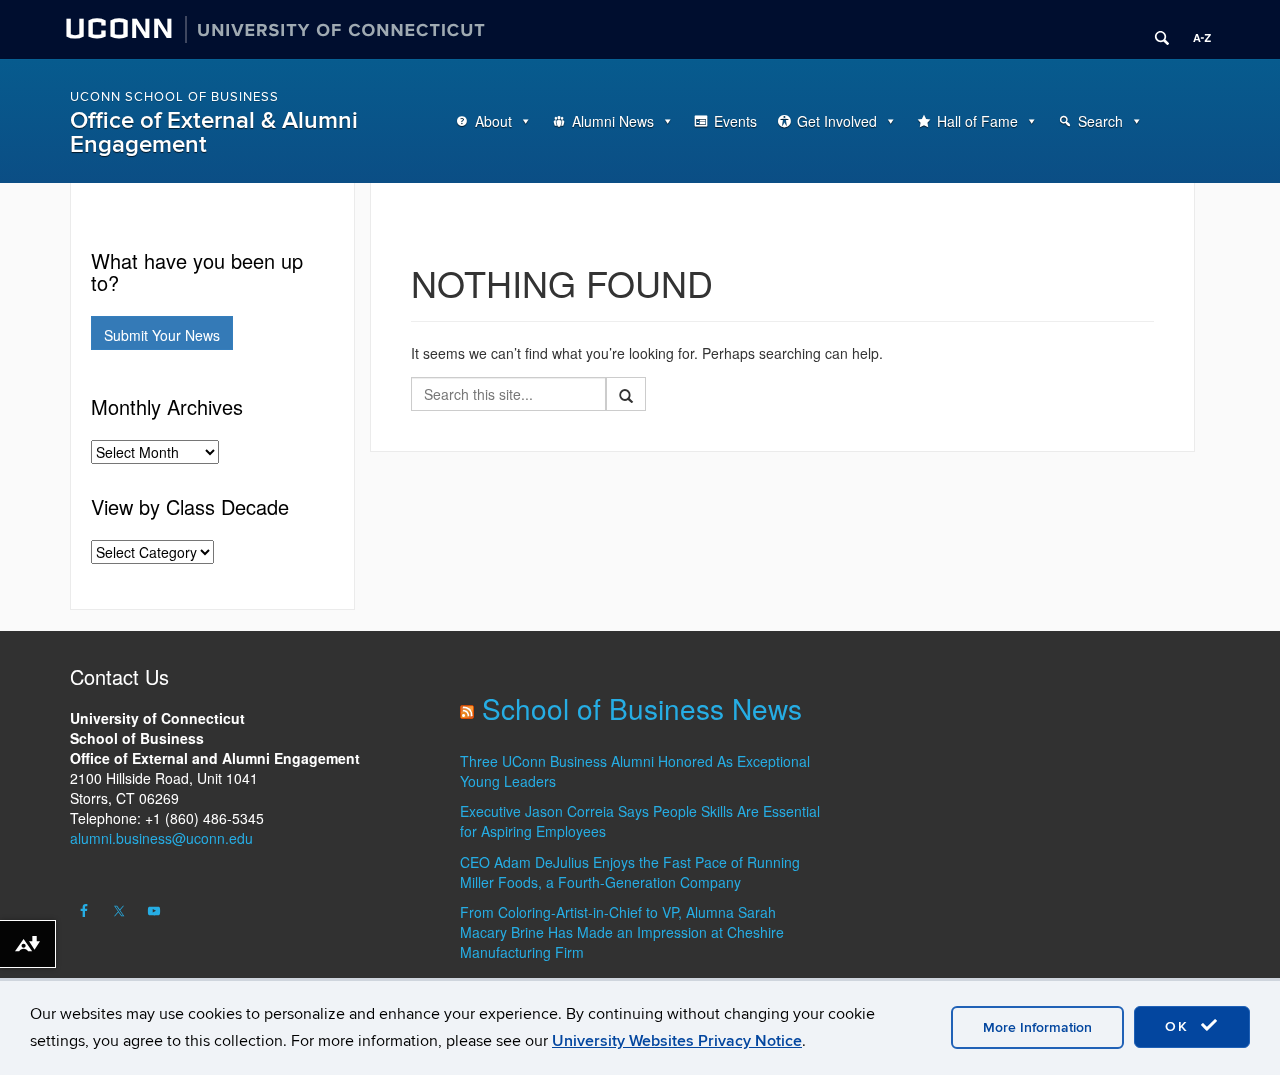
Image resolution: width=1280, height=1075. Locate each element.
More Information (1037, 1027)
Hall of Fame (977, 121)
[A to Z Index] (1195, 30)
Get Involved (837, 121)
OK (1180, 1026)
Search (1100, 121)
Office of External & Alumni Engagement (214, 132)
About (493, 121)
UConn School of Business (174, 97)
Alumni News (613, 121)
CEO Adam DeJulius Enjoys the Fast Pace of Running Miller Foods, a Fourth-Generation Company (630, 872)
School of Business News (642, 708)
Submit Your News (162, 335)
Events (735, 121)
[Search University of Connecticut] (1155, 30)
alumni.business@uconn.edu (161, 838)
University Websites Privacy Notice (677, 1041)
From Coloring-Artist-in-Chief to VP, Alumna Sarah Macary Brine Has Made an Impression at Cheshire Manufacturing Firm (622, 932)
